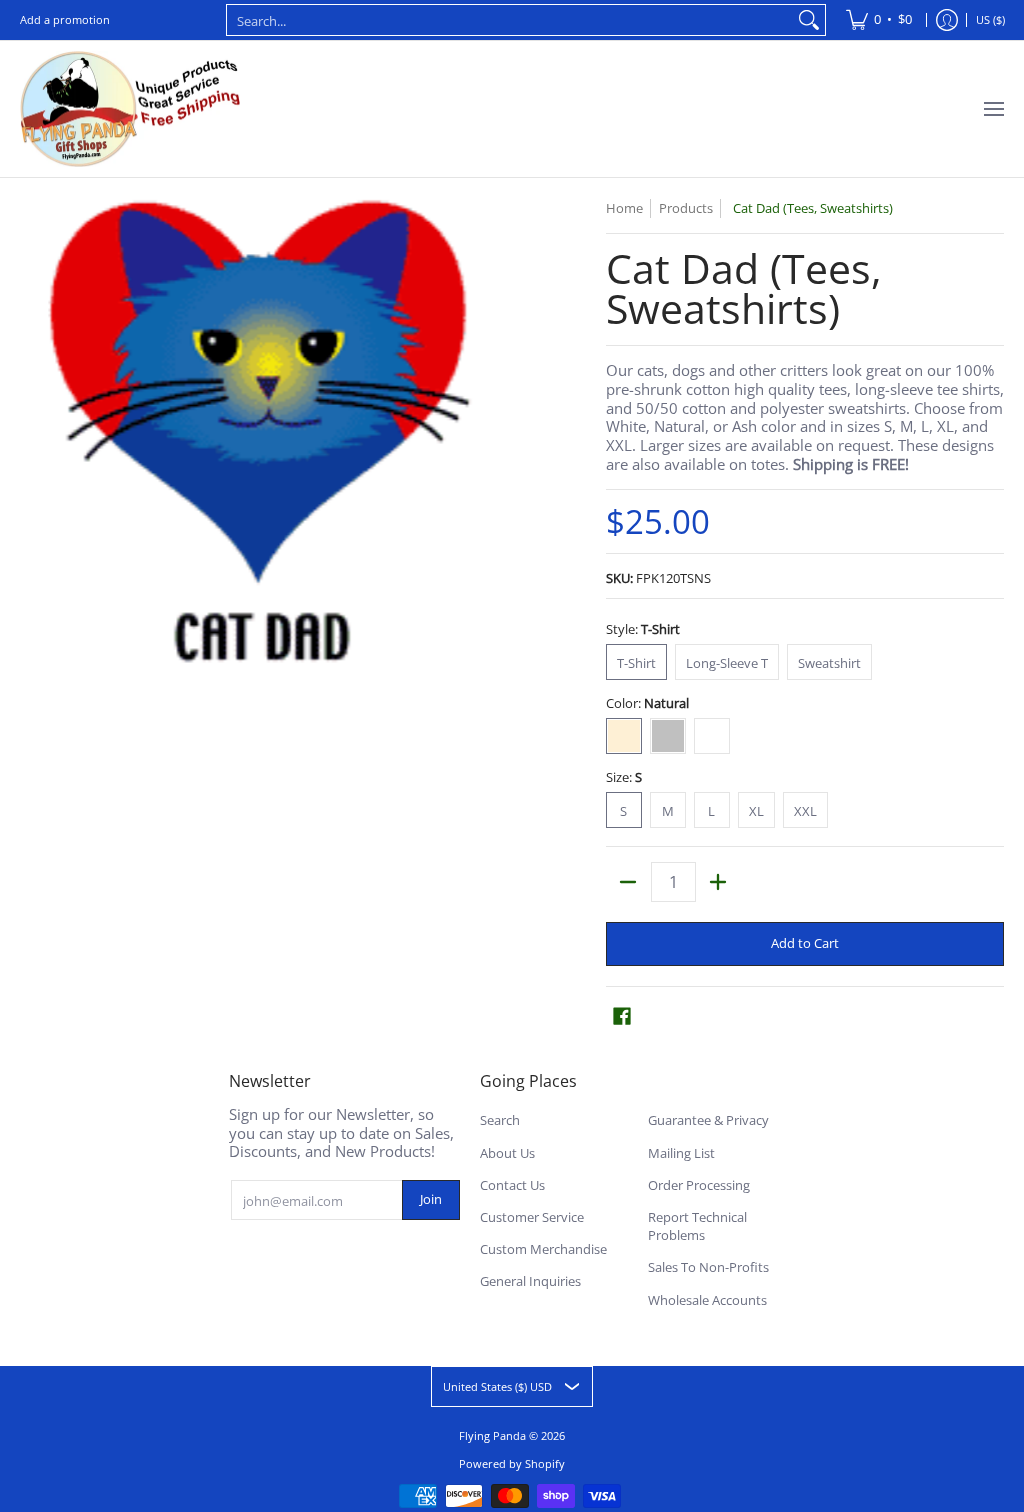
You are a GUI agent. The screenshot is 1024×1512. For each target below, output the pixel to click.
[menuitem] (879, 20)
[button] (622, 1015)
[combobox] (510, 20)
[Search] (809, 20)
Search (500, 1120)
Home (624, 208)
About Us (507, 1153)
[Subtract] (628, 882)
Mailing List (681, 1153)
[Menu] (993, 109)
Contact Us (512, 1185)
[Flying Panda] (130, 109)
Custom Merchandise (543, 1249)
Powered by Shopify (512, 1463)
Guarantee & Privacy (708, 1120)
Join (431, 1199)
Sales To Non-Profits (708, 1267)
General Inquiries (530, 1281)
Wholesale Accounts (707, 1300)
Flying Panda (492, 1435)
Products (686, 208)
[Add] (718, 882)
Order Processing (699, 1185)
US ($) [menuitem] (990, 19)
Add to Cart (805, 943)
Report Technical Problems (697, 1226)
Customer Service (532, 1217)
